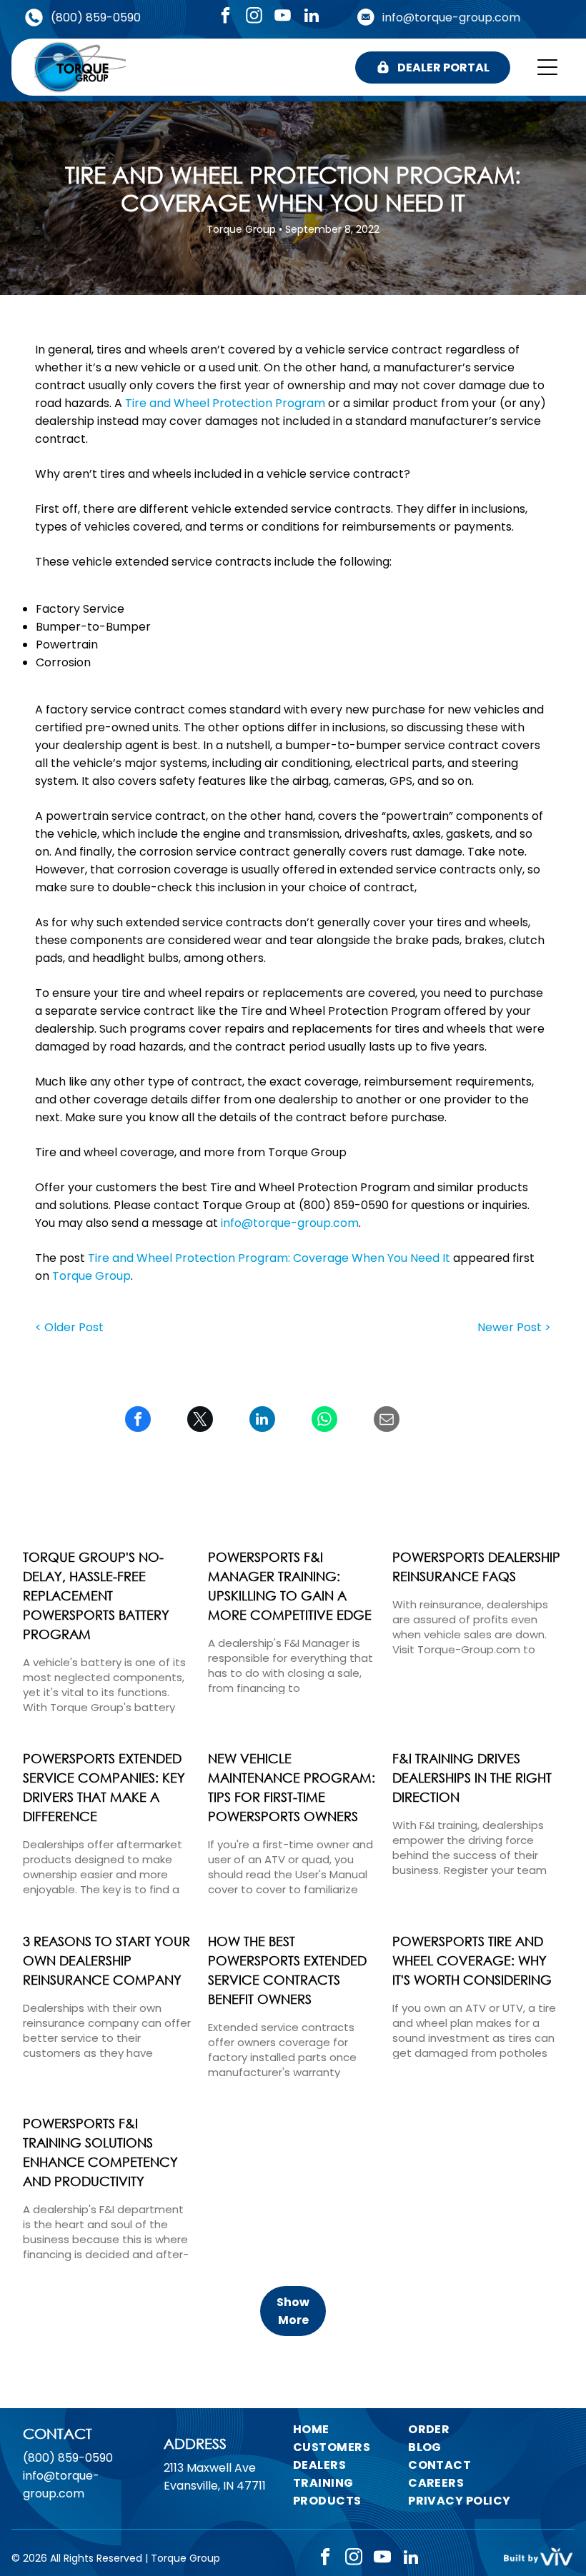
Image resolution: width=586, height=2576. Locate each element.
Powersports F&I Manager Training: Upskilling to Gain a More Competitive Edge (290, 1586)
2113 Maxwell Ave (210, 2468)
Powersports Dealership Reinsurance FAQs (476, 1567)
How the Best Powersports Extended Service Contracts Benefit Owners (287, 1970)
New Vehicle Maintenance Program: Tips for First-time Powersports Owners (292, 1787)
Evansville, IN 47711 (215, 2486)
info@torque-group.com (451, 17)
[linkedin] (311, 17)
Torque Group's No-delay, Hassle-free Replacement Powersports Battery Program (96, 1595)
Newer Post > (514, 1327)
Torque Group (91, 1276)
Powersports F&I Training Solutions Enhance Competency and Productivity (100, 2152)
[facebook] (225, 17)
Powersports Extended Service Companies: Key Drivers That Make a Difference (104, 1787)
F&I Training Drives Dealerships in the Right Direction (472, 1778)
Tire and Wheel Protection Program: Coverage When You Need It (269, 1258)
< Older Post (69, 1327)
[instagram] (254, 17)
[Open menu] (547, 67)
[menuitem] (353, 2429)
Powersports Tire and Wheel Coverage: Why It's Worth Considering (472, 1960)
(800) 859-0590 (96, 17)
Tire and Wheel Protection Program (225, 403)
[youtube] (283, 17)
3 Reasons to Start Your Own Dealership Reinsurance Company (106, 1960)
